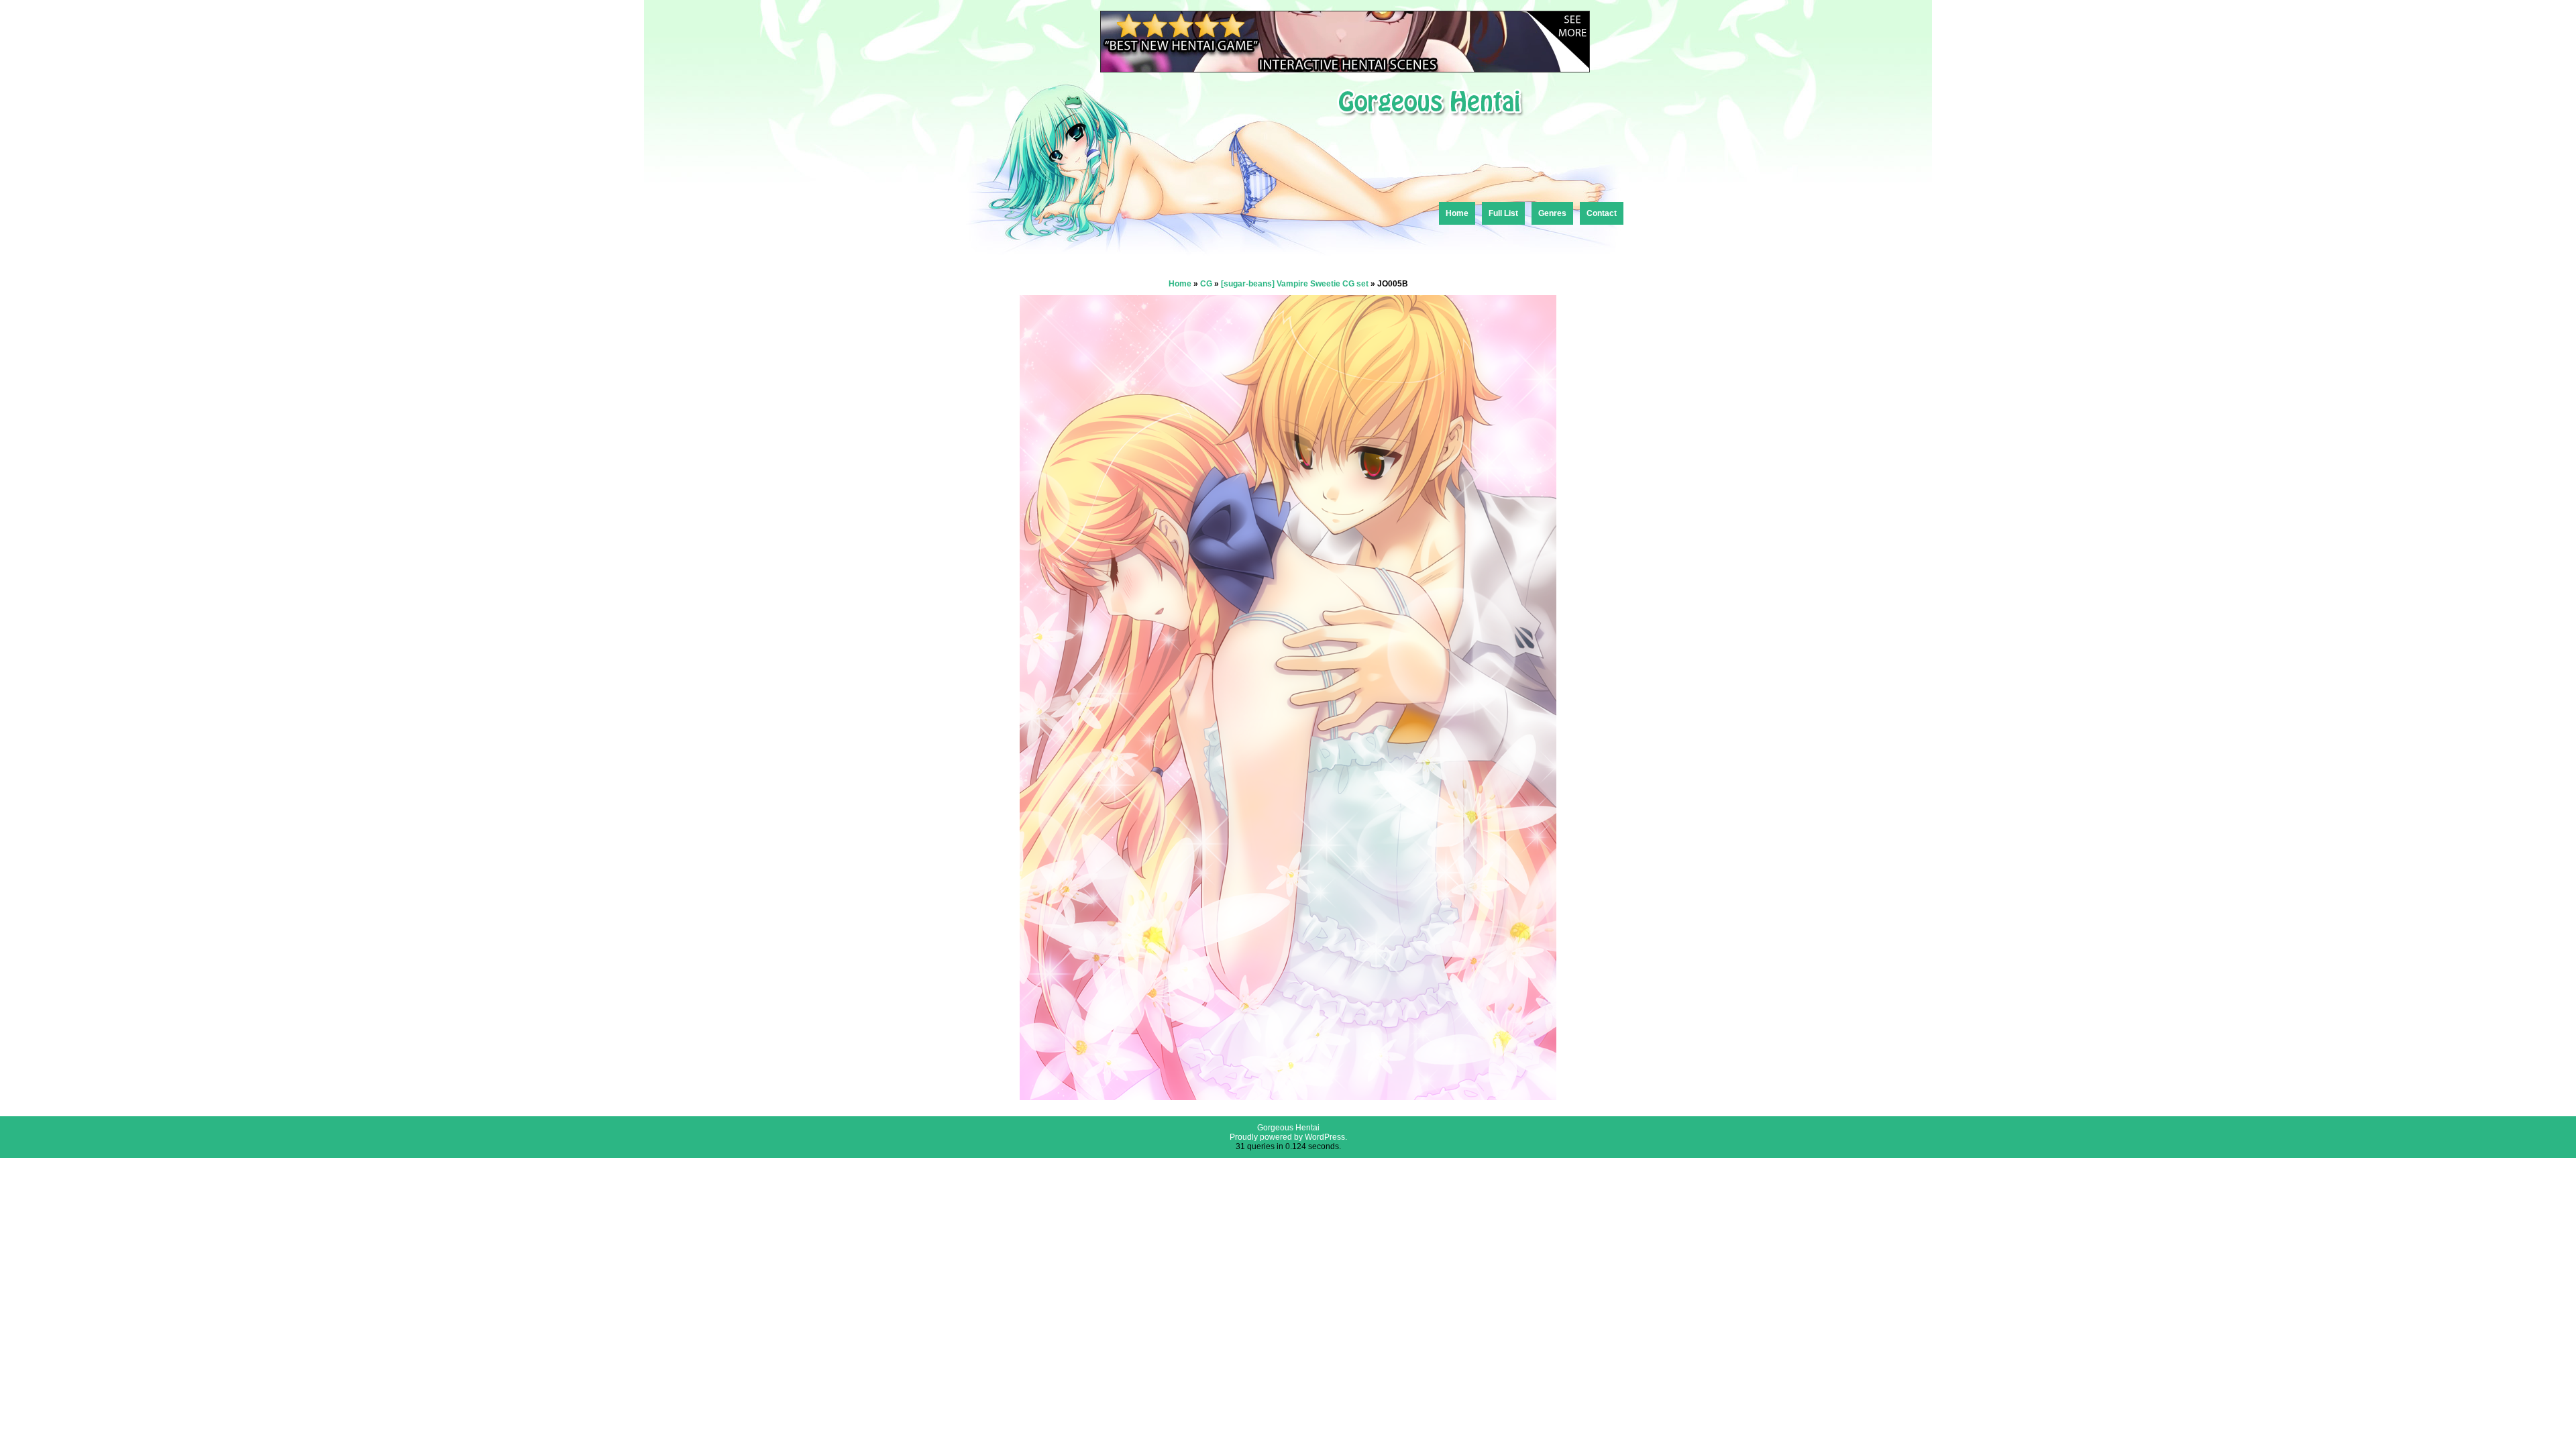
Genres (1552, 213)
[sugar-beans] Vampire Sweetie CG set (1295, 284)
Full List (1503, 213)
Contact (1602, 213)
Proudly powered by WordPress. (1288, 1137)
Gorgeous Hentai (1288, 1128)
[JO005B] (1288, 1096)
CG (1206, 284)
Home (1457, 213)
